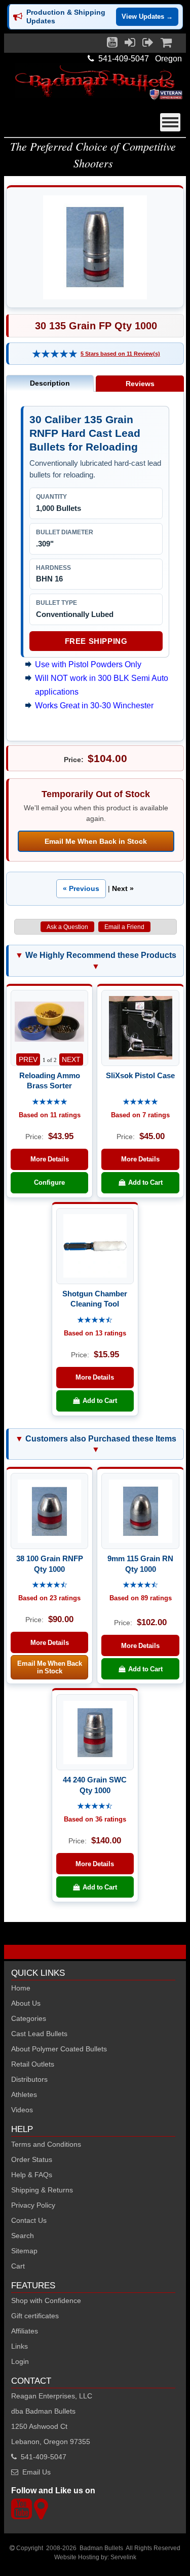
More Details (50, 1159)
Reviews (140, 384)
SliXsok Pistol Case (140, 1075)
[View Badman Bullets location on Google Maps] (41, 2515)
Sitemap (24, 2251)
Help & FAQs (32, 2175)
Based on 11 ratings (50, 1115)
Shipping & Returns (42, 2190)
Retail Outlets (33, 2064)
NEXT (71, 1059)
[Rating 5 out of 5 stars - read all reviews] (55, 354)
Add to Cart (144, 1182)
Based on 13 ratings (95, 1333)
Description (50, 383)
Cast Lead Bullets (39, 2034)
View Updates (147, 16)
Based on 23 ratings (49, 1598)
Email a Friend (124, 927)
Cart (18, 2266)
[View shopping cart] (166, 45)
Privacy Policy (33, 2205)
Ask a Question (67, 927)
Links (20, 2346)
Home (21, 1988)
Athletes (24, 2094)
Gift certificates (35, 2316)
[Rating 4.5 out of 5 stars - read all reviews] (95, 1320)
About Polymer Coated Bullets (59, 2049)
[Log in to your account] (130, 45)
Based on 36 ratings (95, 1819)
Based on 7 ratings (140, 1115)
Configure (49, 1182)
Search (23, 2236)
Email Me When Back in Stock (96, 841)
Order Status (32, 2159)
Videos (22, 2110)
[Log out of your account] (148, 45)
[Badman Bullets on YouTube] (112, 45)
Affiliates (25, 2331)
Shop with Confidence (46, 2300)
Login (20, 2361)
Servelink (123, 2557)
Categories (29, 2018)
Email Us (36, 2472)
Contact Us (29, 2220)
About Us (26, 2003)
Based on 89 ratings (141, 1598)
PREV (28, 1059)
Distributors (29, 2079)
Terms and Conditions (46, 2144)
